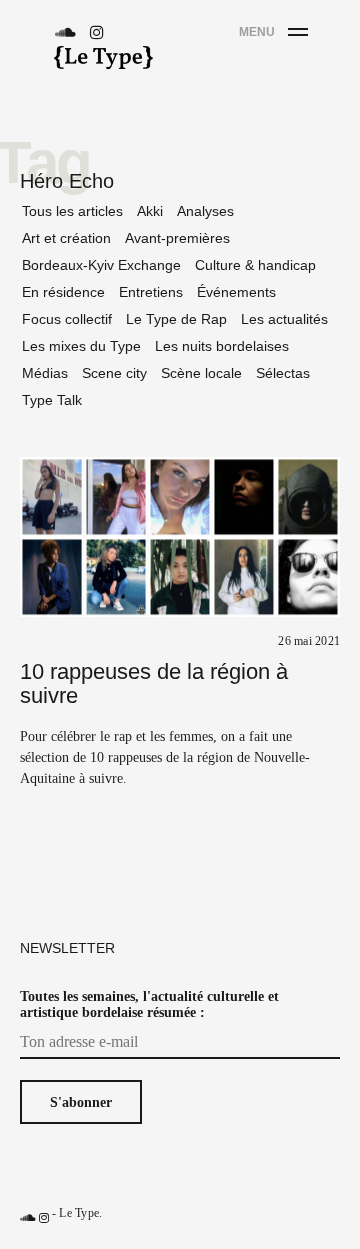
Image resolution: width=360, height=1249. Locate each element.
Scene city (114, 373)
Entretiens (151, 292)
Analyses (205, 211)
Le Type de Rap (176, 319)
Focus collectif (67, 319)
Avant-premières (177, 238)
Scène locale (201, 373)
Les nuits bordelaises (222, 346)
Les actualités (284, 319)
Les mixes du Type (81, 346)
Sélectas (283, 373)
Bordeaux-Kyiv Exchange (101, 265)
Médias (45, 373)
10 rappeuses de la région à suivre (154, 683)
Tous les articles (72, 211)
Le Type (79, 1213)
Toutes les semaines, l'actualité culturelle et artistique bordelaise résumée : (149, 1004)
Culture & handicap (255, 265)
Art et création (66, 238)
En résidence (63, 292)
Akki (150, 211)
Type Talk (52, 400)
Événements (236, 292)
